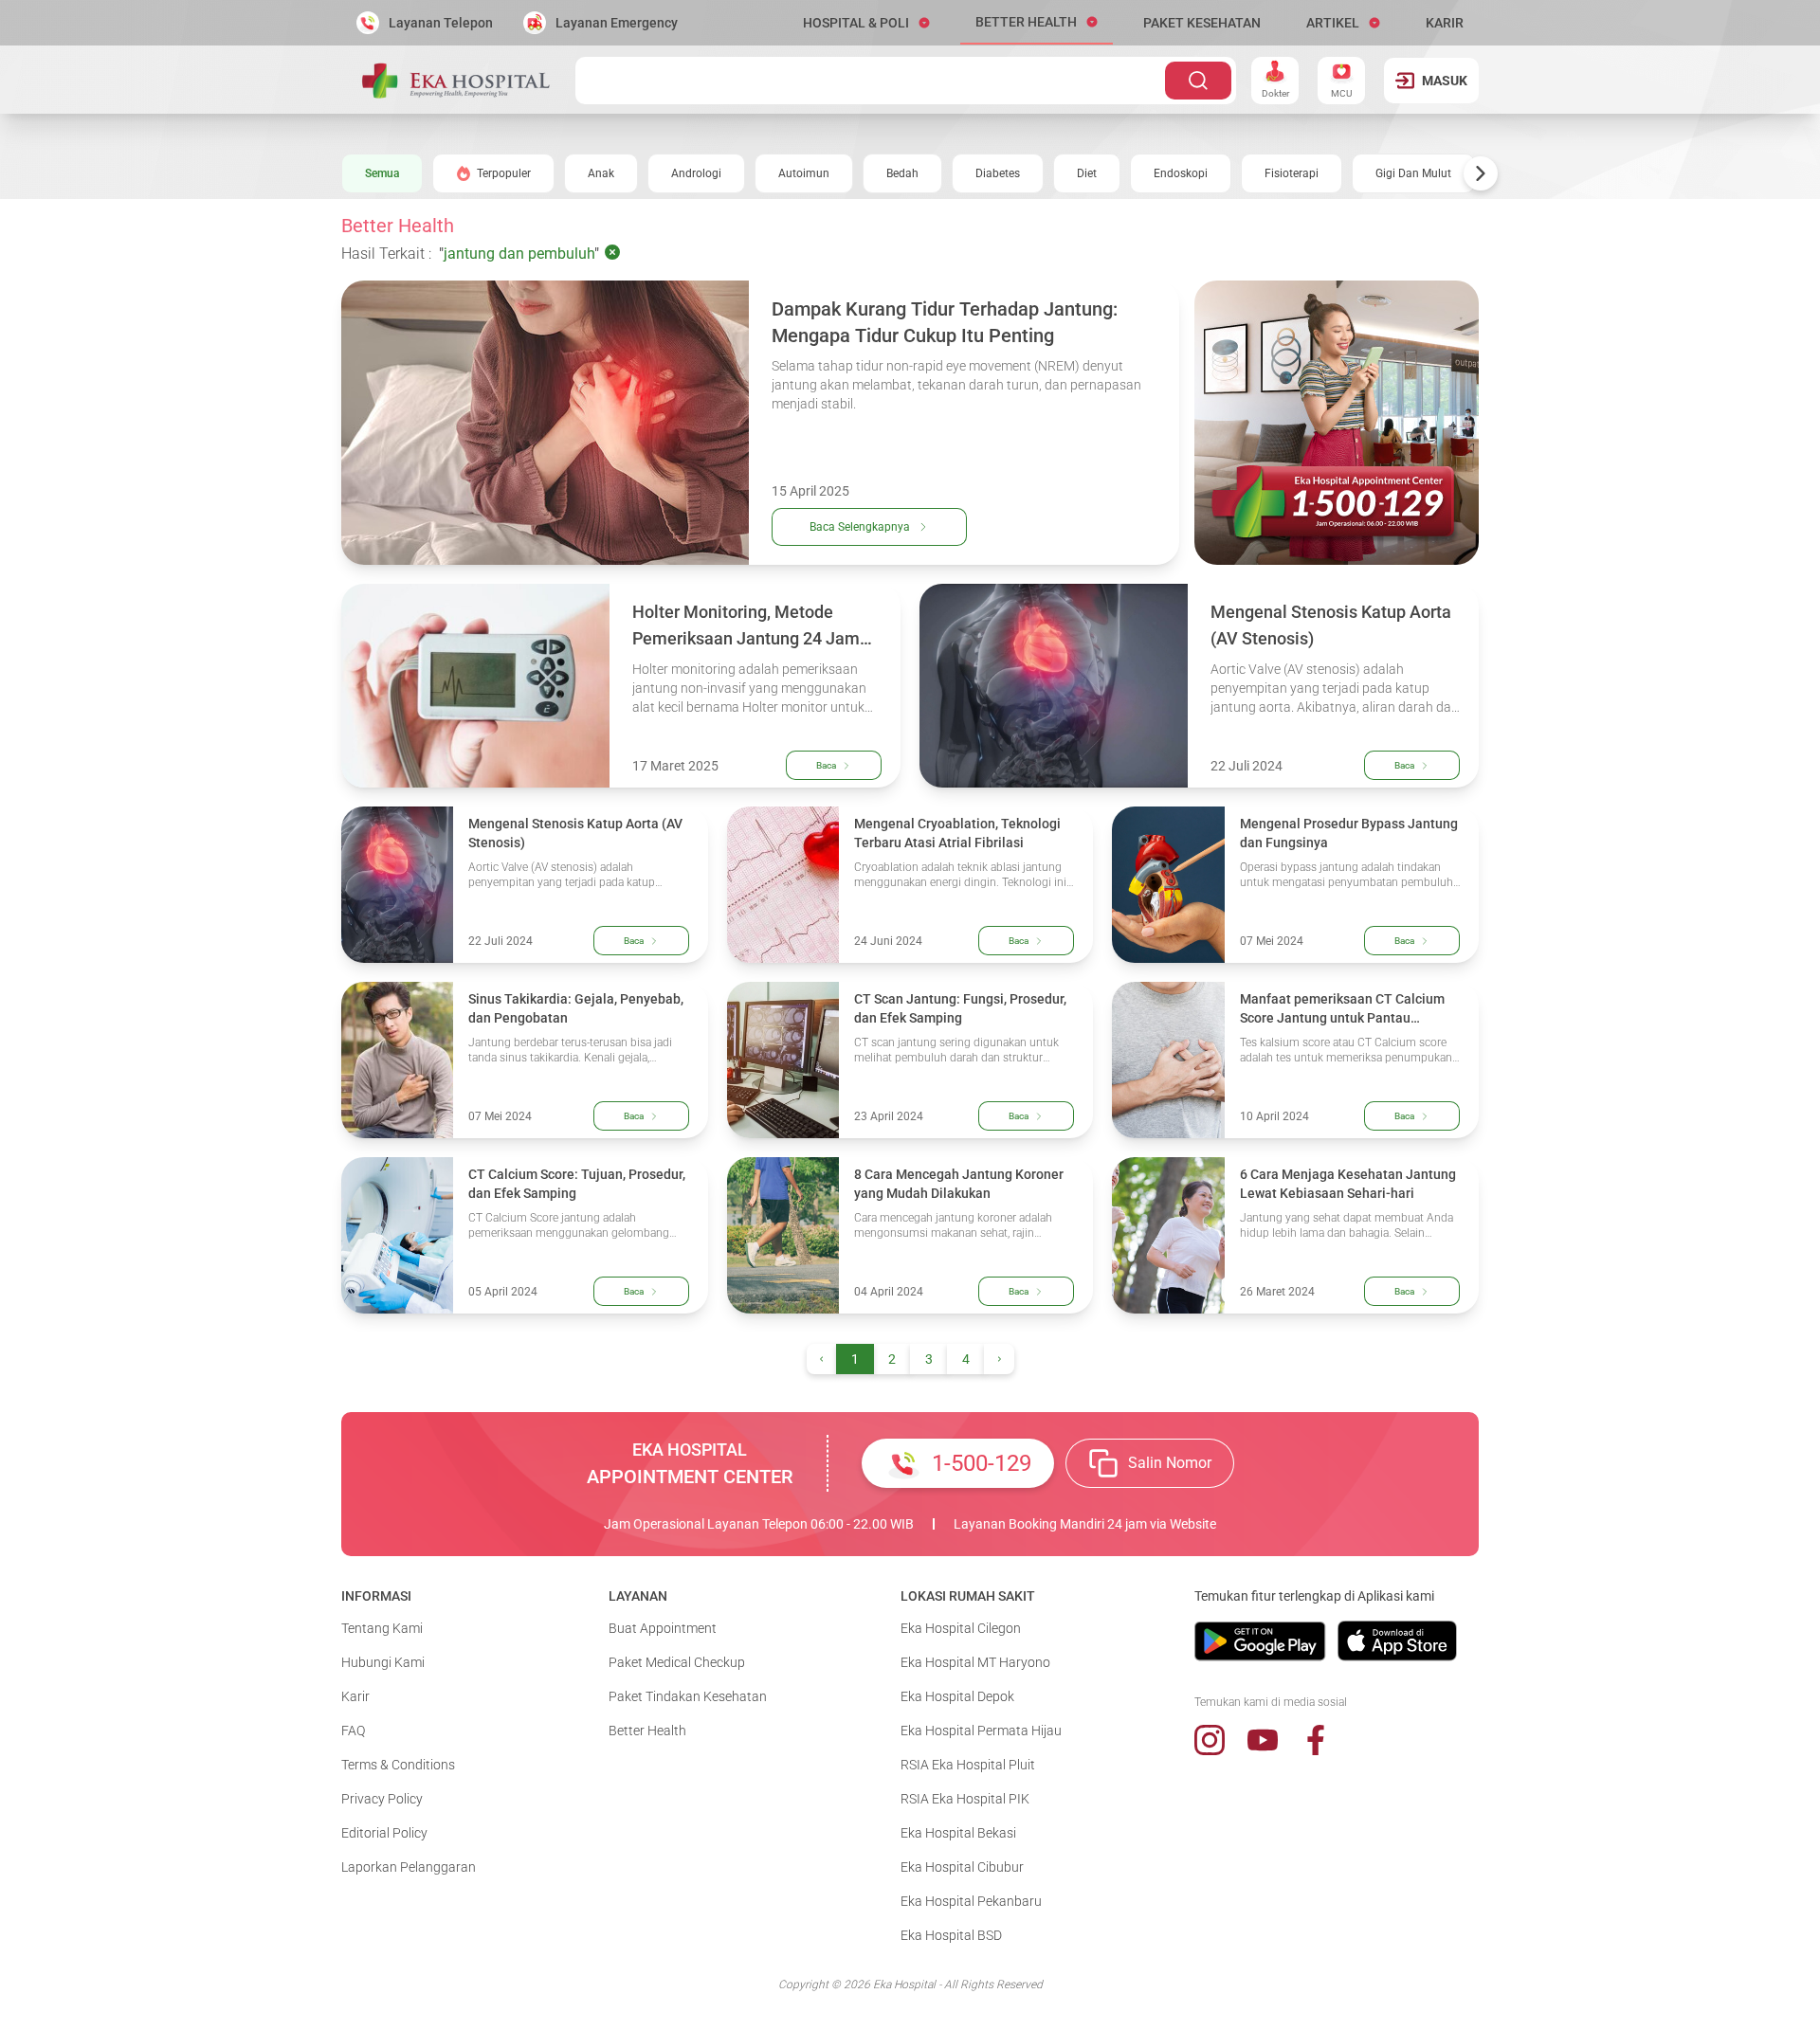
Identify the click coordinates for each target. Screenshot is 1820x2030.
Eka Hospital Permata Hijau (981, 1731)
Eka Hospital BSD (951, 1935)
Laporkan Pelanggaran (409, 1867)
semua (382, 173)
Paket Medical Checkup (677, 1662)
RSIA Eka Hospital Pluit (968, 1765)
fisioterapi (1292, 173)
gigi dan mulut (1413, 173)
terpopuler (504, 173)
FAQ (353, 1731)
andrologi (696, 173)
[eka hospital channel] (1263, 1740)
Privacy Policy (382, 1799)
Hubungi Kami (383, 1662)
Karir (355, 1696)
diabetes (998, 173)
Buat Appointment (663, 1628)
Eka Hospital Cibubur (962, 1867)
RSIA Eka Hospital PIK (965, 1799)
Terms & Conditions (398, 1765)
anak (601, 173)
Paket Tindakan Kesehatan (688, 1696)
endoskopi (1181, 173)
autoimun (804, 173)
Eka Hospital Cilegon (961, 1628)
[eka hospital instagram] (1210, 1740)
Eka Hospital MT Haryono (975, 1662)
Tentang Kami (382, 1628)
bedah (902, 173)
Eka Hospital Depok (957, 1696)
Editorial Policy (384, 1833)
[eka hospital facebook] (1316, 1740)
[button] (866, 23)
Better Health (647, 1731)
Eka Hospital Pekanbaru (971, 1901)
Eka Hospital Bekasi (958, 1833)
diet (1087, 173)
